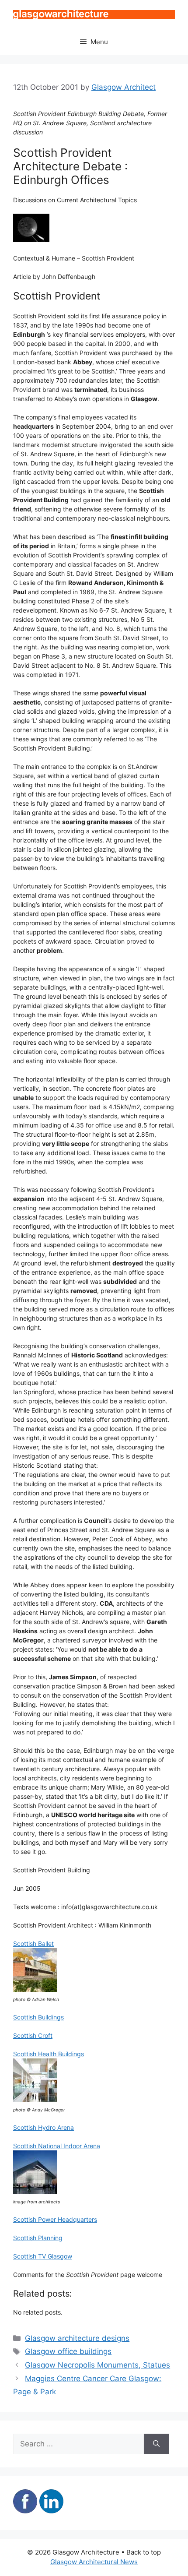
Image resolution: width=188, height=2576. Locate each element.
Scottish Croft (33, 2035)
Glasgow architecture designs (77, 2338)
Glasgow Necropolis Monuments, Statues (97, 2365)
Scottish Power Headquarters (55, 2219)
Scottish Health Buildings (49, 2054)
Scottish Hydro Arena (44, 2127)
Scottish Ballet (33, 1943)
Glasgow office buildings (68, 2351)
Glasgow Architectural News (94, 2562)
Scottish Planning (38, 2238)
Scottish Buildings (38, 2017)
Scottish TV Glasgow (43, 2256)
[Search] (156, 2444)
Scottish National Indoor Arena (57, 2146)
